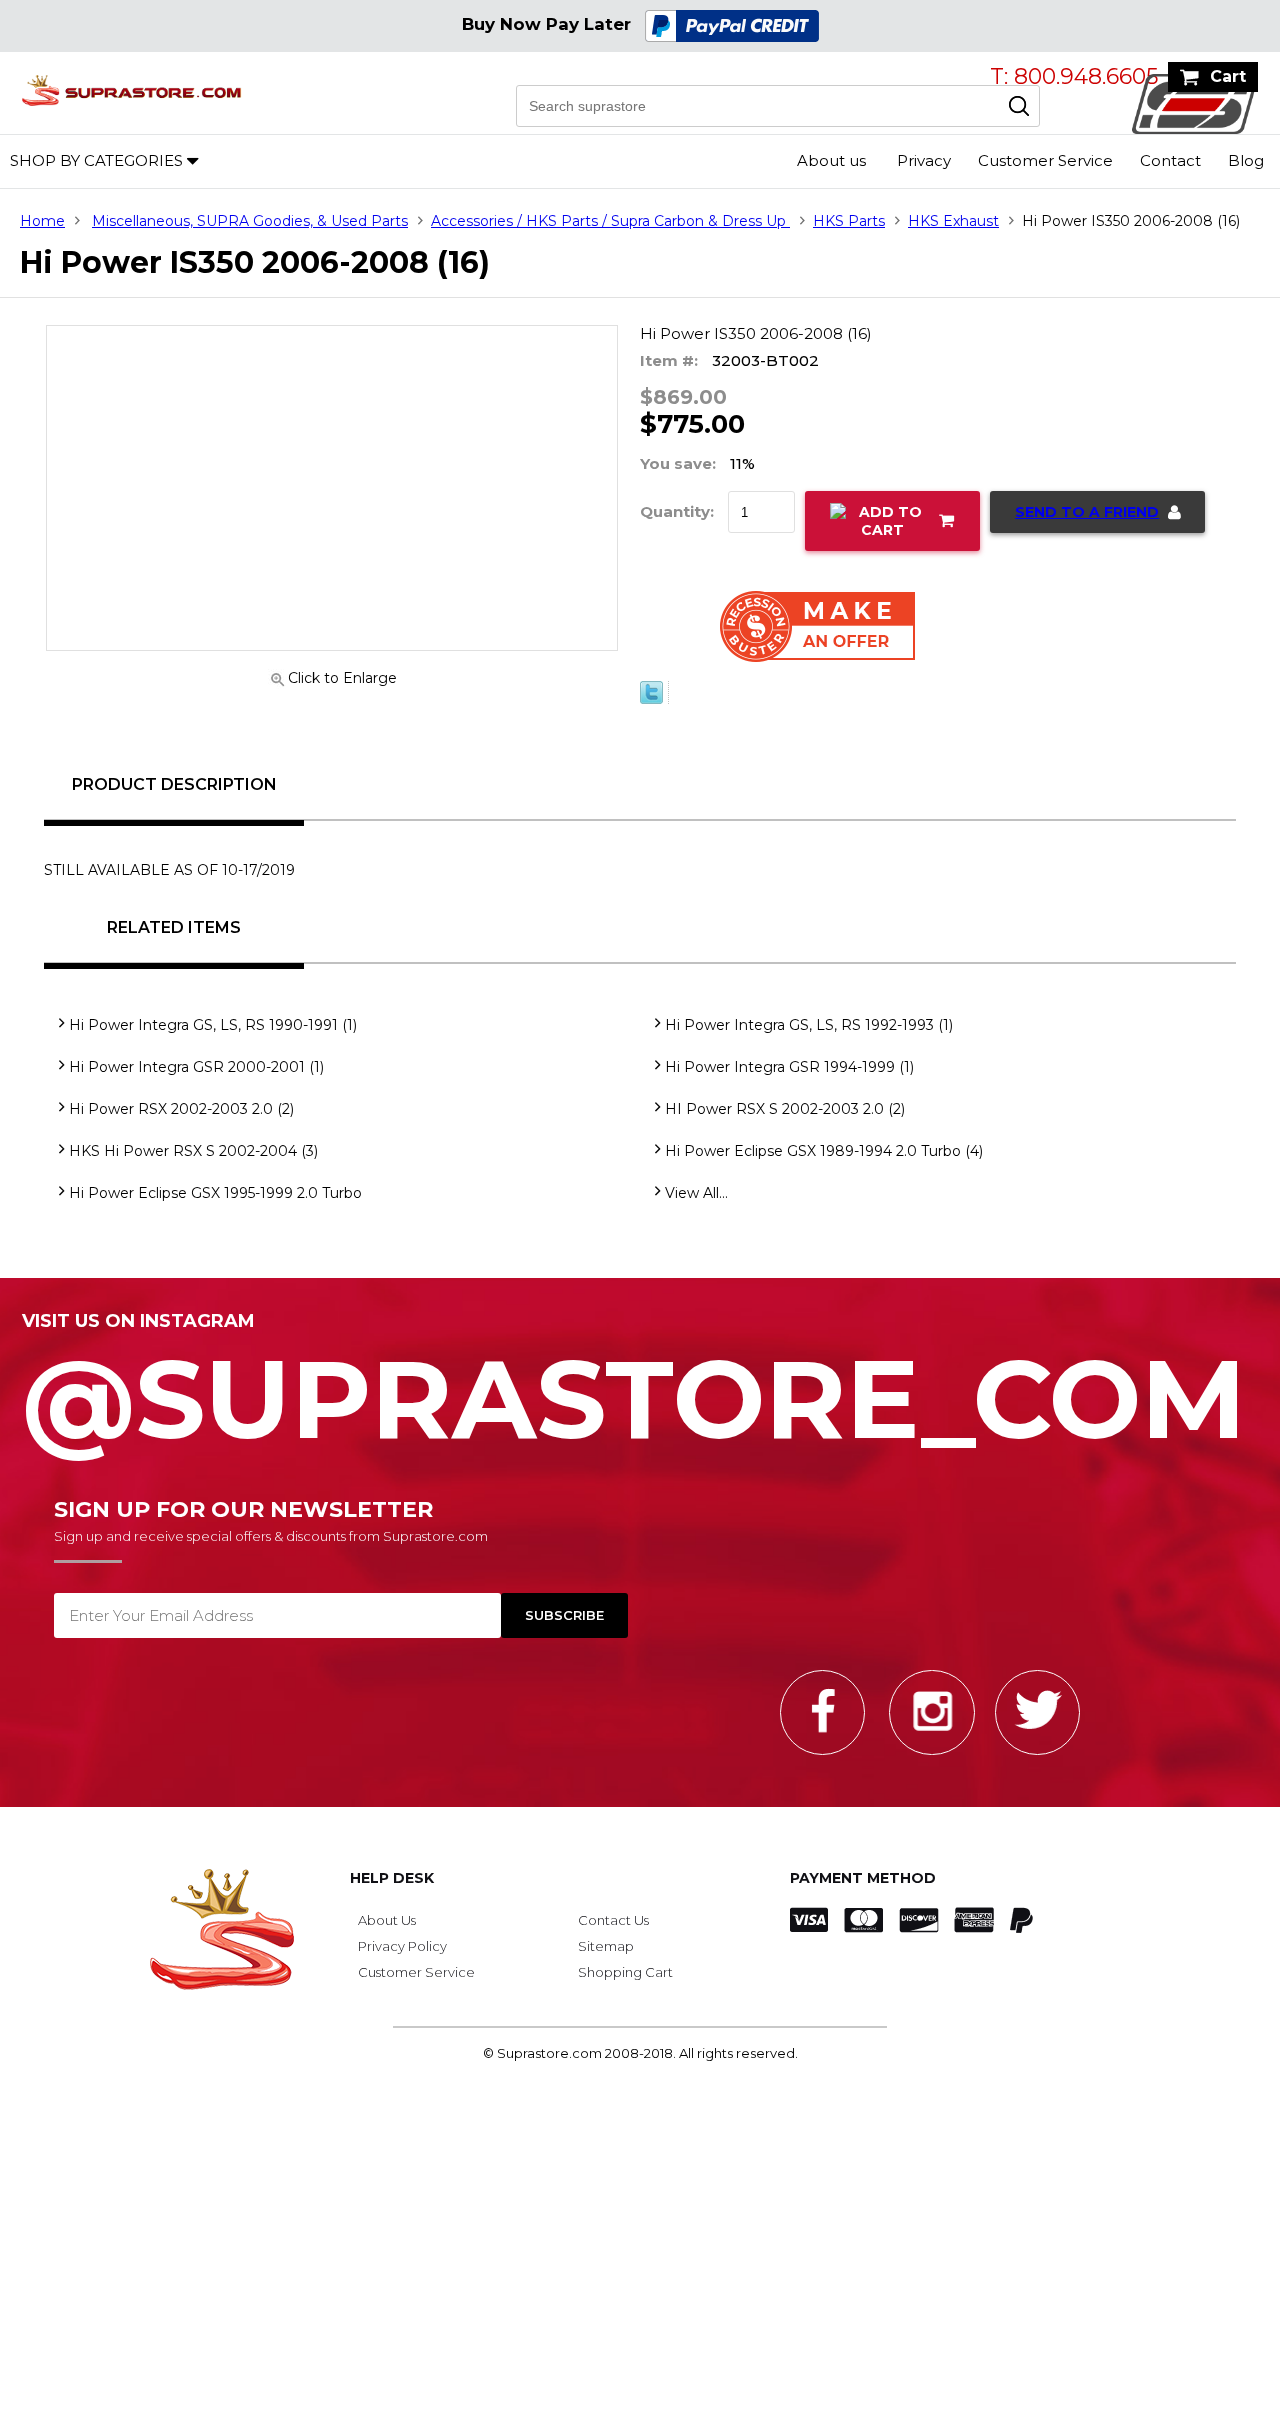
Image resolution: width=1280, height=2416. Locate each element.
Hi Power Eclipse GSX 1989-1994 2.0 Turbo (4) (824, 1163)
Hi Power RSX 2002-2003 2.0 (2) (181, 1121)
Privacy (924, 160)
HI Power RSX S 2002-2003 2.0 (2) (785, 1121)
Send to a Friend (1087, 512)
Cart (1228, 76)
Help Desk (392, 1890)
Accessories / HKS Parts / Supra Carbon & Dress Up (610, 221)
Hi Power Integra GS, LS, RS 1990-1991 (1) (213, 1037)
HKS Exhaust (953, 221)
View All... (696, 1205)
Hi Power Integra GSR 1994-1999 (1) (789, 1079)
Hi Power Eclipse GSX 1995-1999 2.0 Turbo (215, 1205)
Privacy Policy (402, 1958)
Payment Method (863, 1890)
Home (42, 221)
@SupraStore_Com (634, 1400)
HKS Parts (849, 221)
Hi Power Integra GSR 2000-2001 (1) (196, 1079)
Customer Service (1045, 160)
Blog (1246, 160)
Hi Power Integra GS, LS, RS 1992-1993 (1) (809, 1037)
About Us (387, 1932)
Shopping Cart (625, 1984)
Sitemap (606, 1958)
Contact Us (613, 1932)
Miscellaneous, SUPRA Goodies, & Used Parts (250, 221)
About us (831, 160)
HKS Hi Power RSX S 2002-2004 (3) (193, 1163)
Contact (1170, 160)
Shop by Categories (96, 160)
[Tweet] (651, 711)
